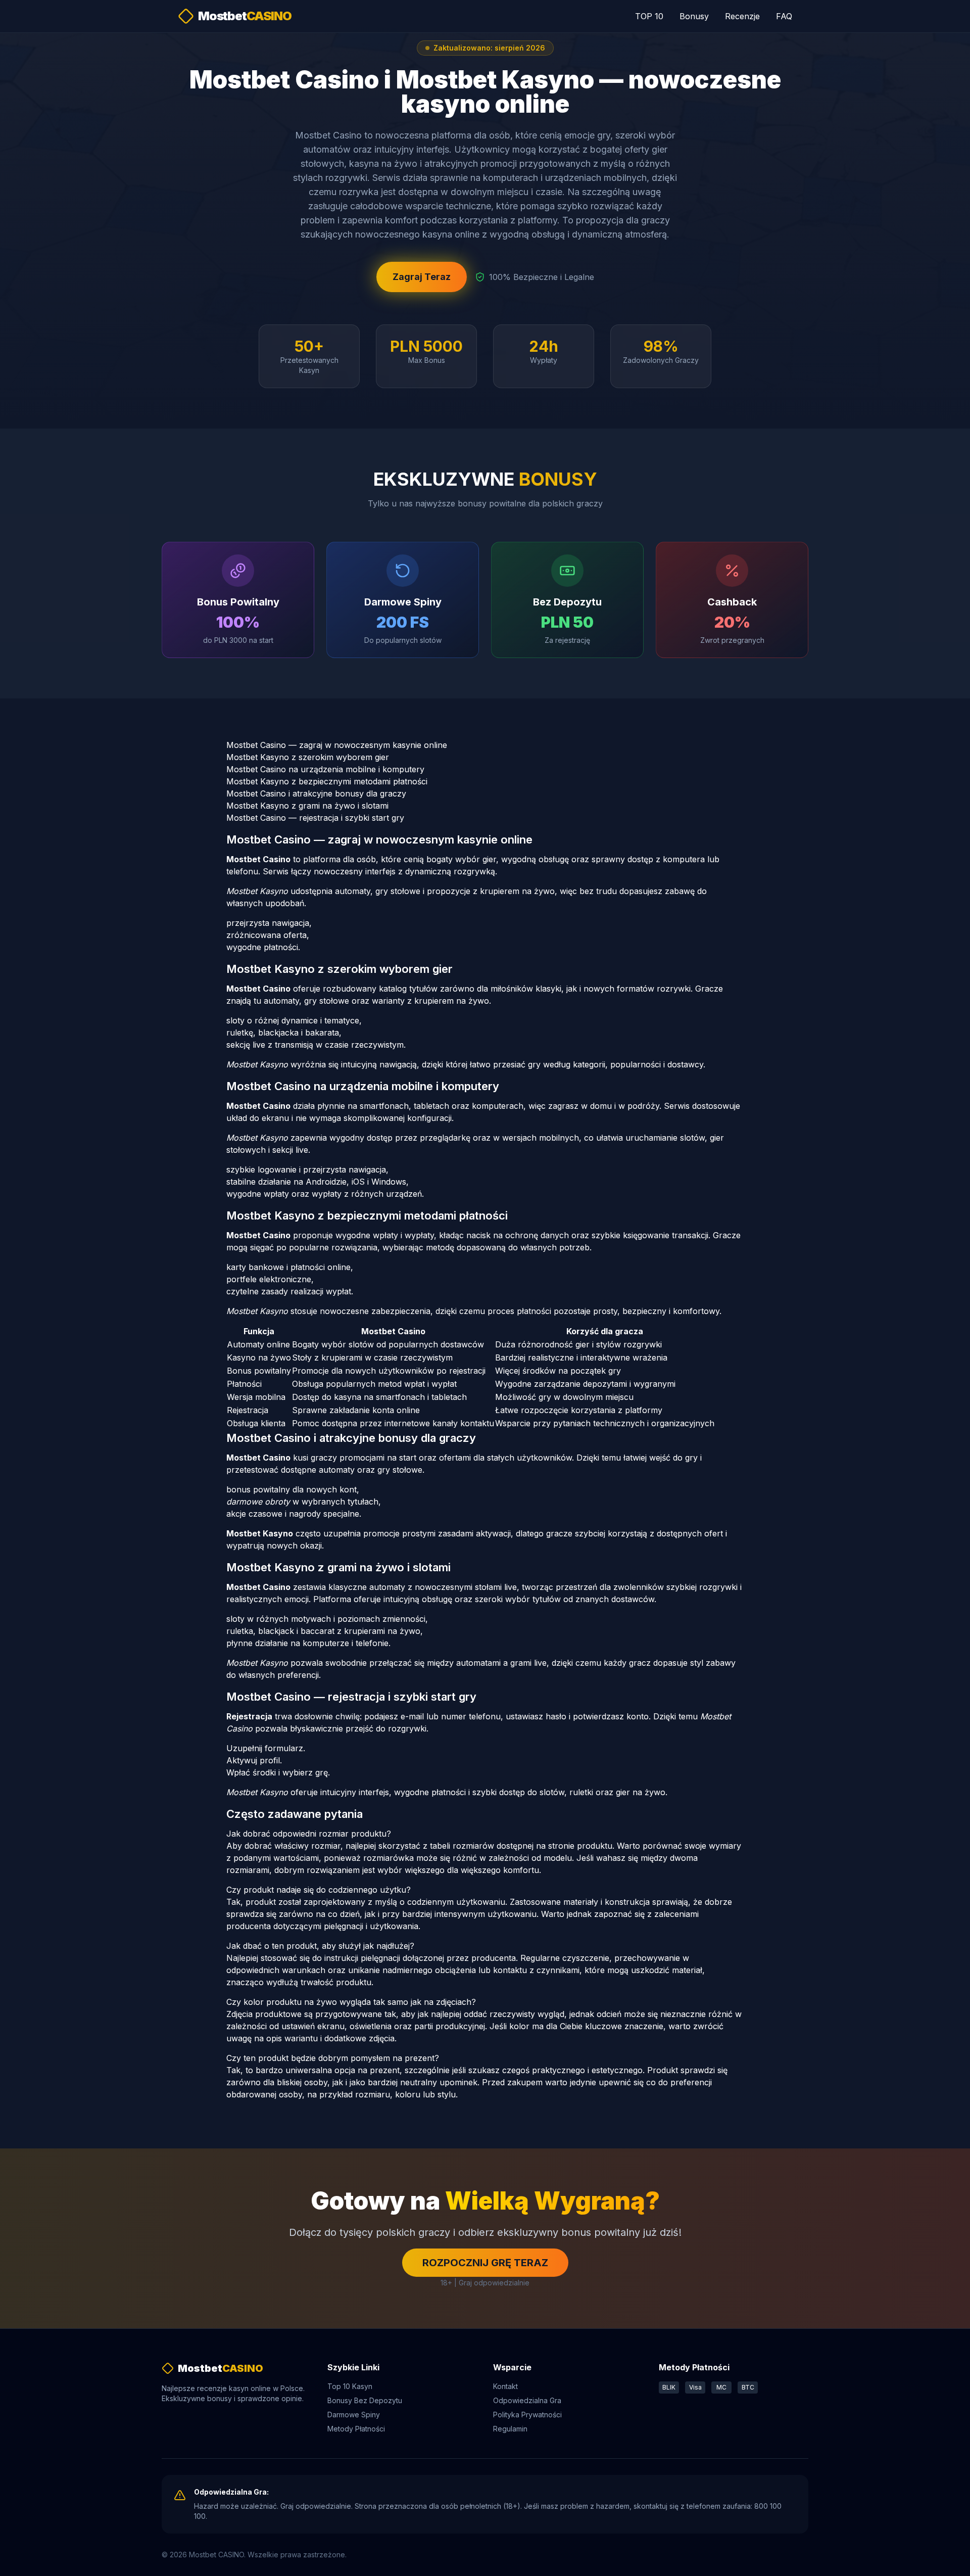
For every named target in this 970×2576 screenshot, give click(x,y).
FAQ (784, 16)
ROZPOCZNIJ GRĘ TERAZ (485, 2263)
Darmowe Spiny (354, 2415)
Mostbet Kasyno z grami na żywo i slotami (307, 806)
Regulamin (510, 2429)
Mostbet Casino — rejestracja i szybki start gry (315, 818)
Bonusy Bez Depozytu (365, 2400)
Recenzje (742, 16)
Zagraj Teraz (422, 277)
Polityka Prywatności (527, 2415)
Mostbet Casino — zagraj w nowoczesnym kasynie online (337, 745)
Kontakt (505, 2386)
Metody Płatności (356, 2429)
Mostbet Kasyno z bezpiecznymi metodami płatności (327, 781)
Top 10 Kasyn (350, 2386)
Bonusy (694, 16)
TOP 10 (649, 16)
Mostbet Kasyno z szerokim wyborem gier (308, 757)
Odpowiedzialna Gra (527, 2400)
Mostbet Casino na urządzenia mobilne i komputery (325, 769)
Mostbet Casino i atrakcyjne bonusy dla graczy (316, 793)
